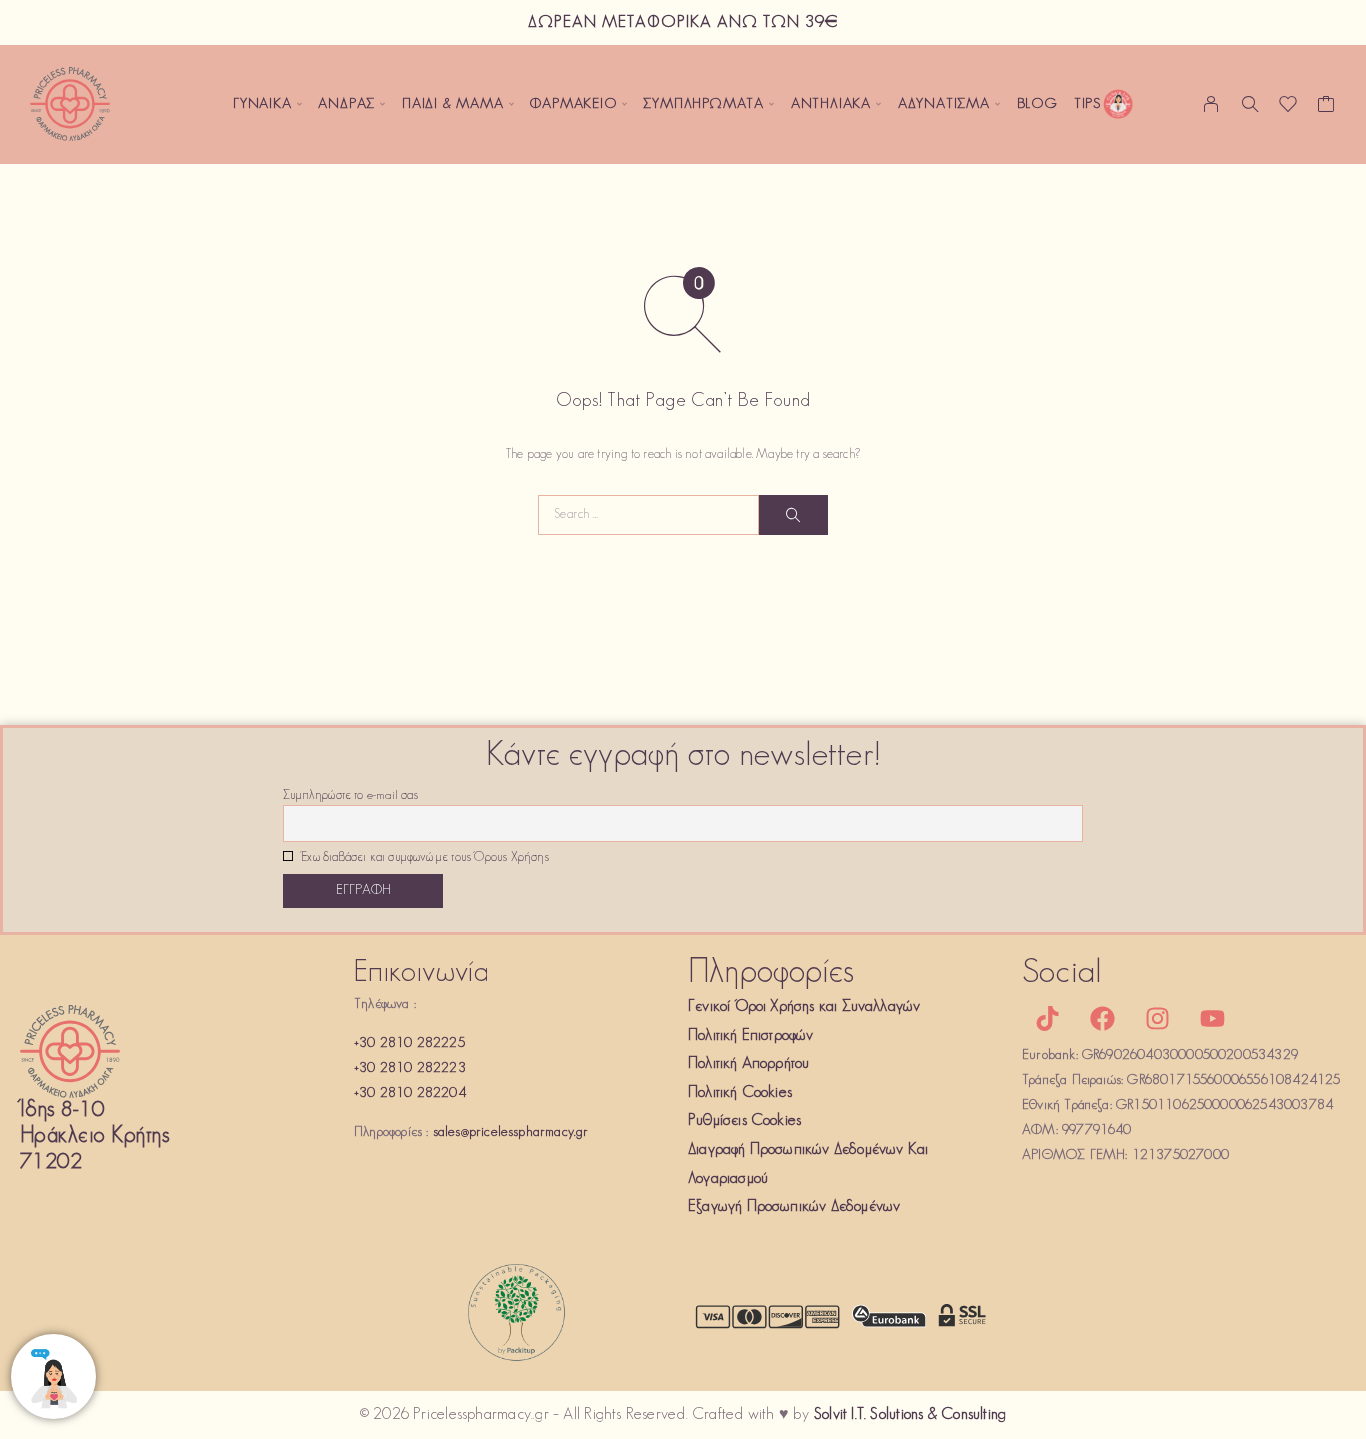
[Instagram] (1157, 1018)
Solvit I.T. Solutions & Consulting (910, 1415)
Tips (1087, 104)
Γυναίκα (262, 104)
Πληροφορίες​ (771, 973)
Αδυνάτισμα (944, 104)
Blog (1037, 104)
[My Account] (1211, 104)
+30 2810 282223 (410, 1068)
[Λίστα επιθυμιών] (1288, 109)
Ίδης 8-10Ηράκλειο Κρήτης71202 (94, 1136)
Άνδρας (346, 104)
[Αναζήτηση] (1250, 104)
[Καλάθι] (1326, 109)
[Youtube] (1213, 1018)
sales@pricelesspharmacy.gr (511, 1132)
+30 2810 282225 (409, 1043)
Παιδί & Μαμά (453, 104)
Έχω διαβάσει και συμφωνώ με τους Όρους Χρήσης (423, 858)
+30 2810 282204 (410, 1093)
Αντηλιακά (831, 104)
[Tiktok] (1047, 1018)
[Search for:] (648, 515)
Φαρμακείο (573, 104)
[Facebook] (1102, 1018)
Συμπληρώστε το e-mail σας (350, 796)
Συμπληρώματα (703, 104)
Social (1062, 973)
